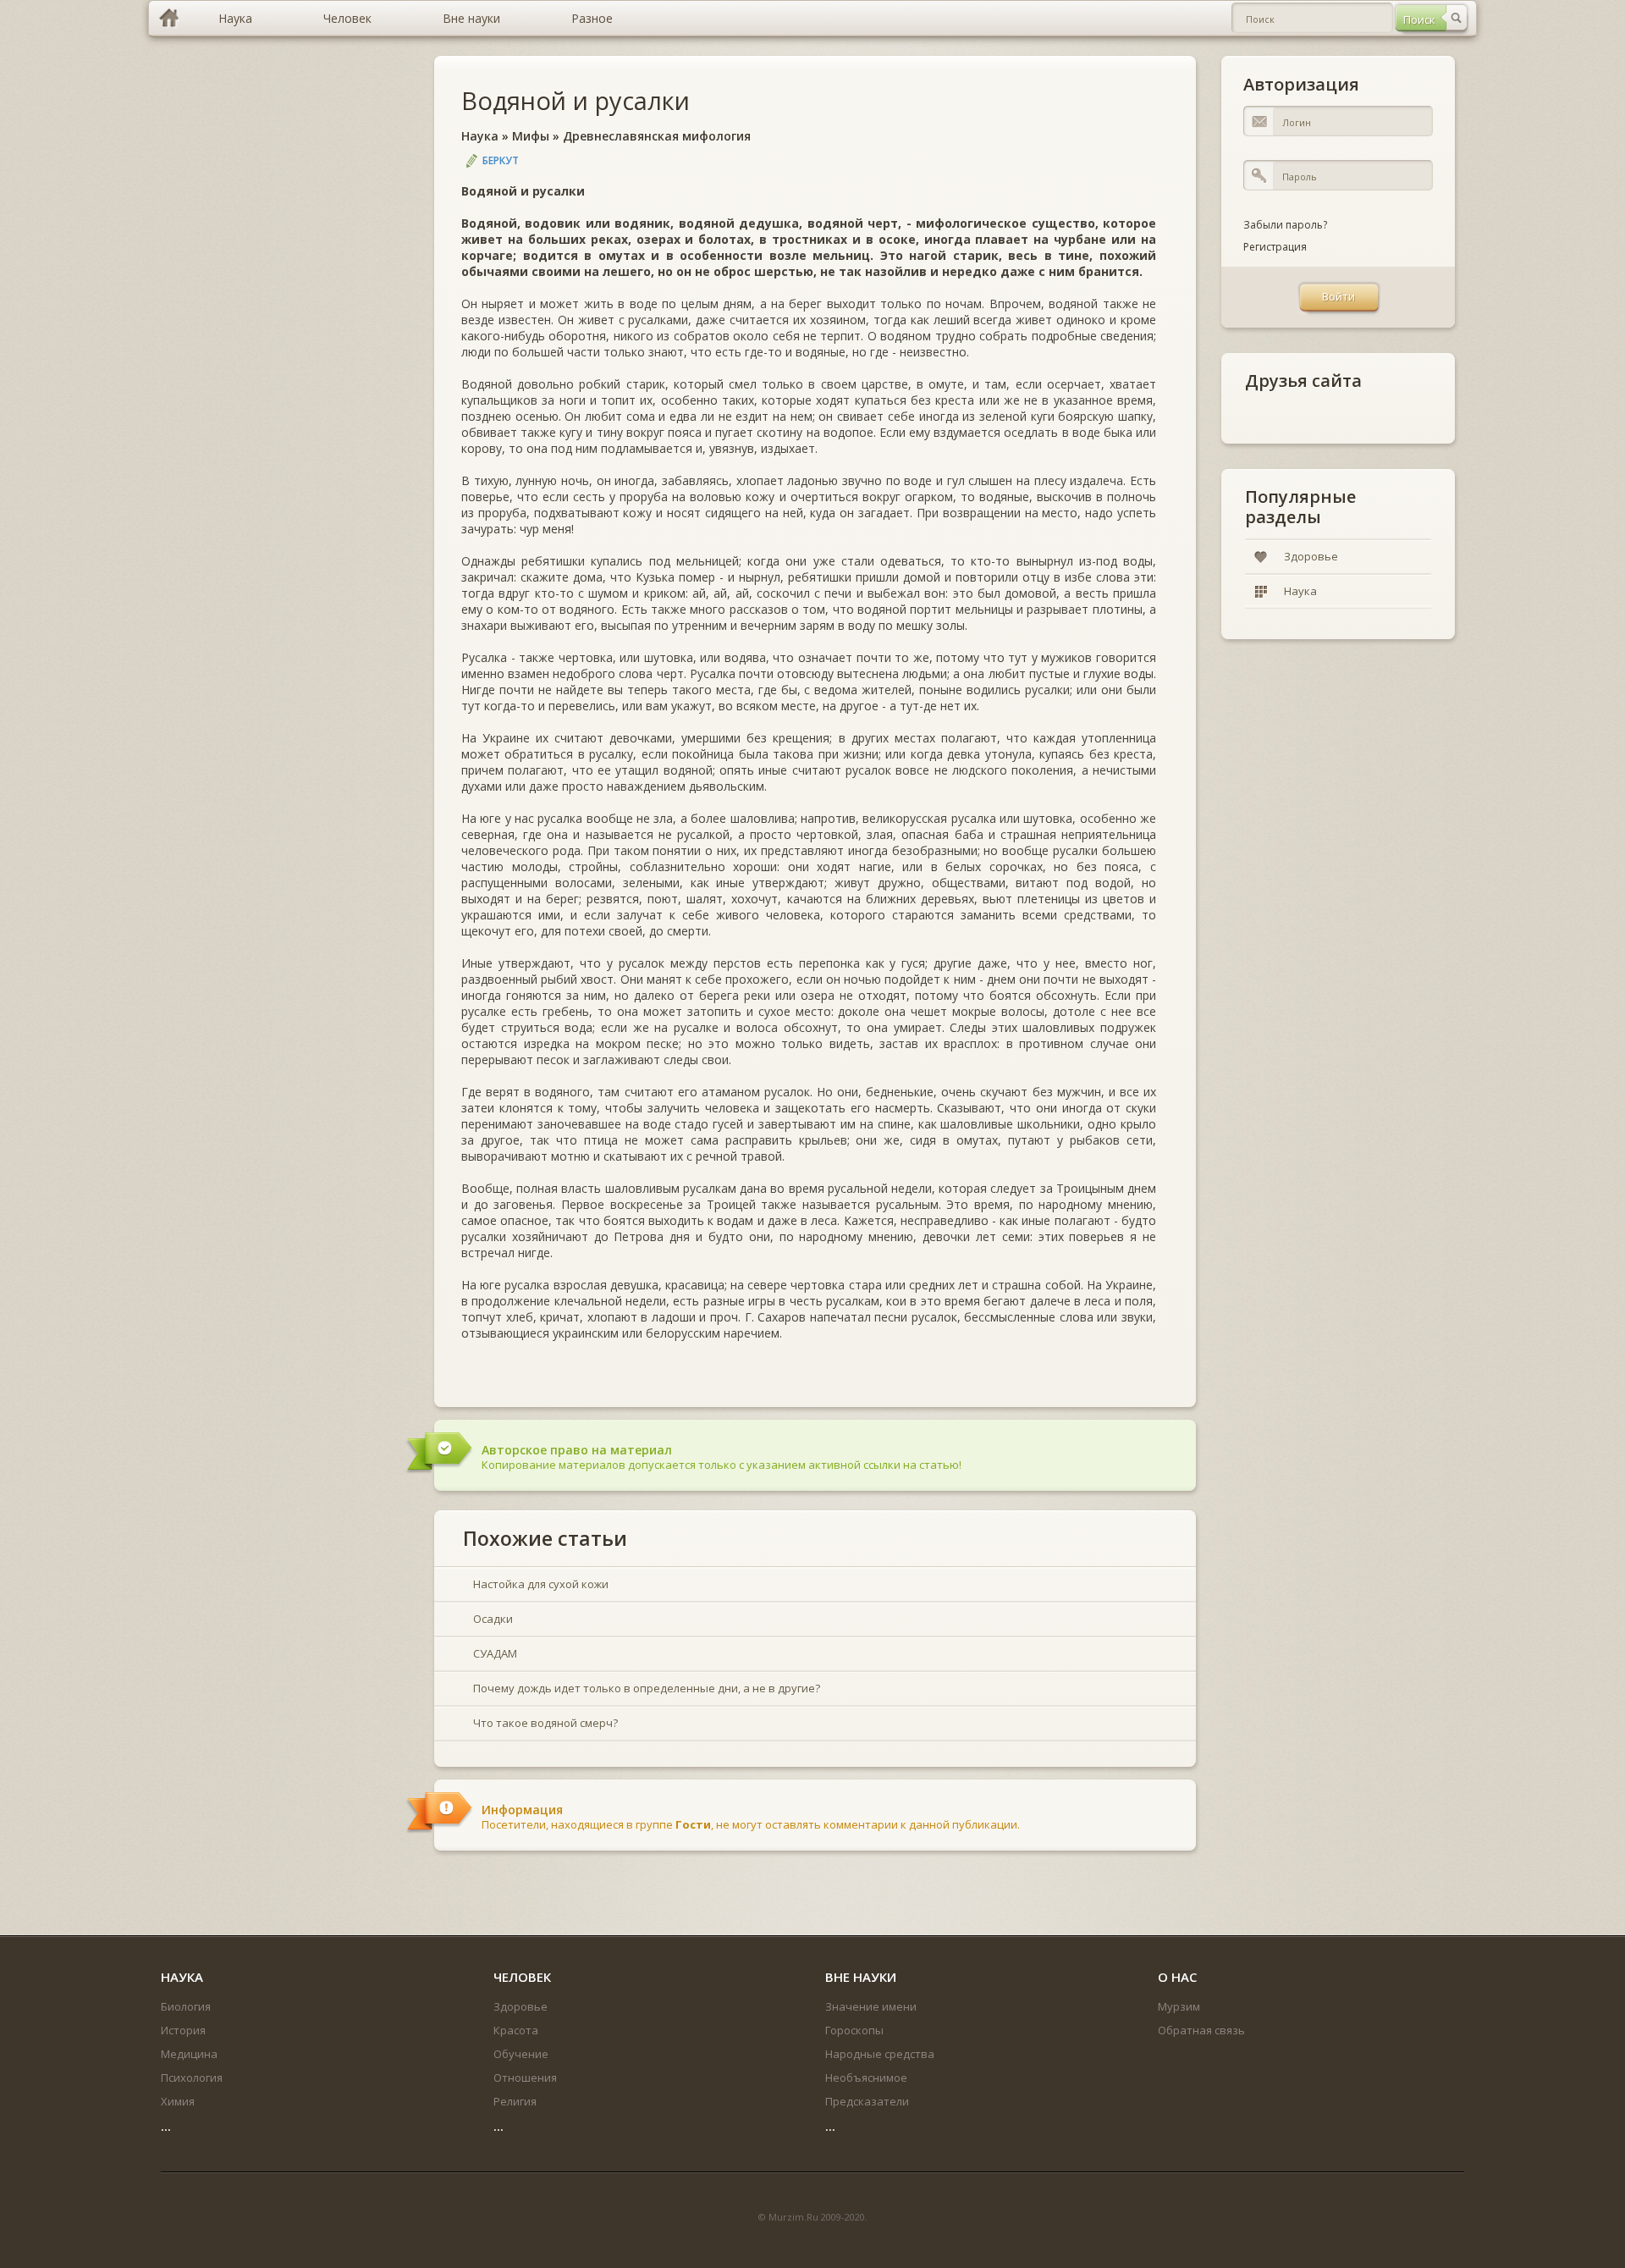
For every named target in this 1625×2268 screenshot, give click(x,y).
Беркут (501, 160)
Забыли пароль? (1285, 225)
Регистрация (1275, 247)
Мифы (531, 136)
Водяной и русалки (576, 100)
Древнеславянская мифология (657, 136)
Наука (480, 136)
